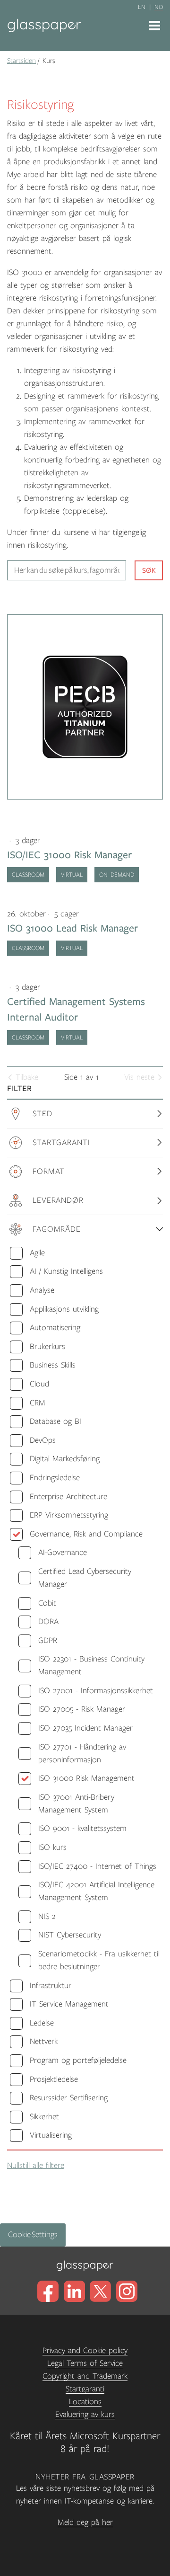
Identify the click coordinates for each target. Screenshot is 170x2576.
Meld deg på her (85, 2523)
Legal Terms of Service (85, 2363)
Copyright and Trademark (85, 2376)
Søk (149, 570)
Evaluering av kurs (85, 2415)
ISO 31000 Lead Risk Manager (73, 928)
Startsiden (21, 61)
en (142, 7)
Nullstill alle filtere (36, 2166)
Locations (85, 2402)
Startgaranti (85, 2389)
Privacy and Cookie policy (85, 2351)
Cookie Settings (33, 2235)
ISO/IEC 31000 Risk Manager (70, 855)
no (159, 7)
